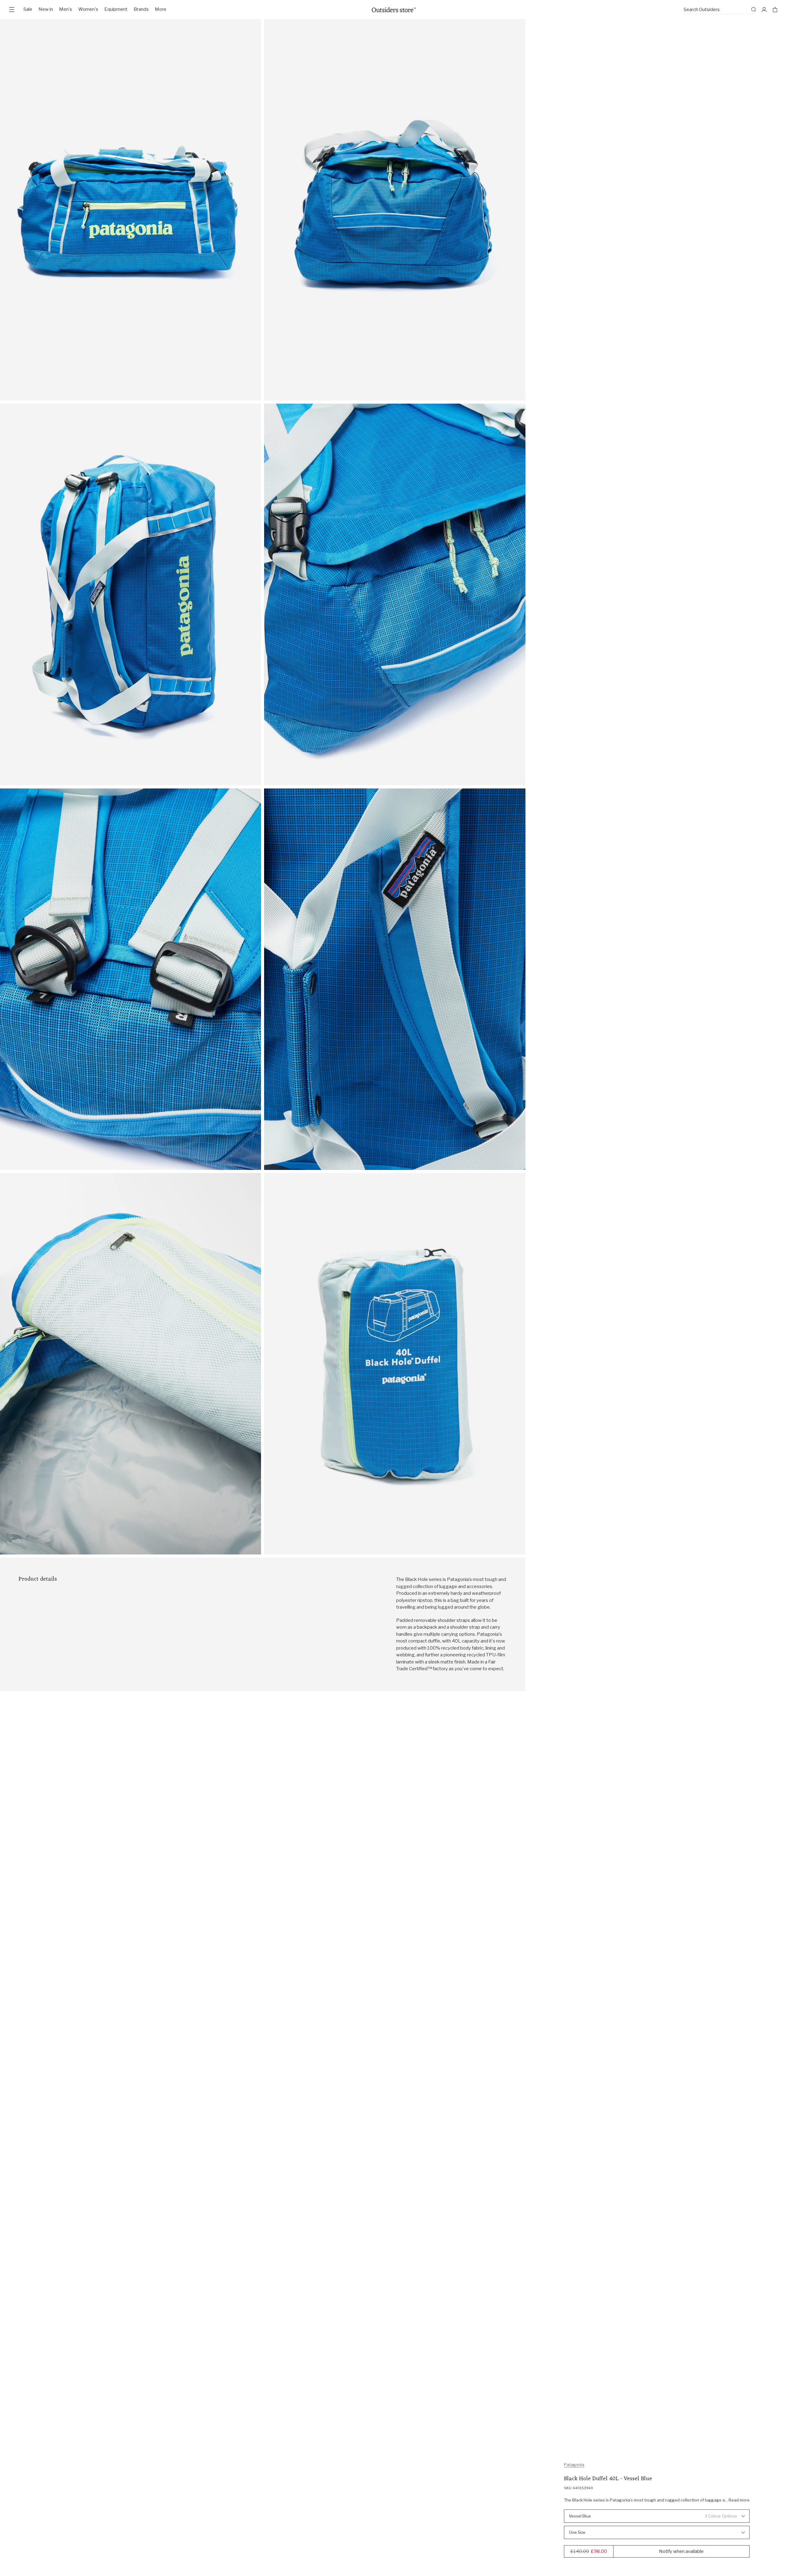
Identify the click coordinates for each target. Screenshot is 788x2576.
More (161, 9)
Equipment (116, 9)
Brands (141, 9)
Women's (88, 9)
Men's (66, 9)
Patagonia (574, 2465)
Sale (28, 9)
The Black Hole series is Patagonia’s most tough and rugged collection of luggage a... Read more (657, 2500)
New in (46, 9)
